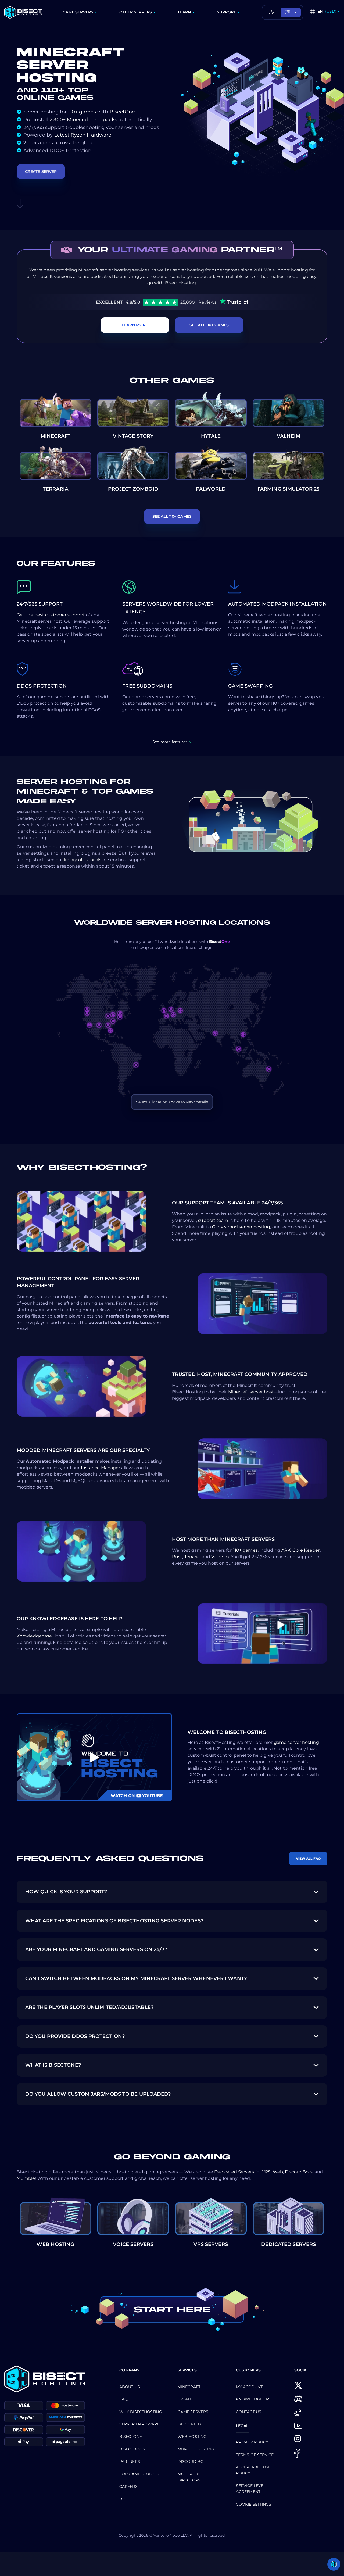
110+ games (82, 112)
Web (278, 2172)
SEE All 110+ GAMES (209, 325)
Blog (125, 2499)
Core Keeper (306, 1550)
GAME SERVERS (78, 12)
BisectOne (122, 112)
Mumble (26, 2178)
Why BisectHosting (141, 2412)
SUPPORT (226, 12)
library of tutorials (83, 860)
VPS (266, 2172)
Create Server (41, 171)
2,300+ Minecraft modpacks (83, 120)
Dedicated (189, 2424)
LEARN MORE (135, 325)
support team (214, 1220)
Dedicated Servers (234, 2172)
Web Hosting (192, 2437)
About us (130, 2387)
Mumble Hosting (196, 2449)
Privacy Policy (252, 2442)
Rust (177, 1557)
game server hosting (296, 1742)
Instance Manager (101, 1468)
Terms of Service (255, 2455)
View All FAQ (308, 1858)
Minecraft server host (251, 1392)
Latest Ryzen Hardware (83, 135)
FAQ (123, 2399)
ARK (286, 1550)
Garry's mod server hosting (241, 1227)
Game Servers (193, 2412)
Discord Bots (299, 2172)
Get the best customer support (51, 615)
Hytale (185, 2399)
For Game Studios (139, 2474)
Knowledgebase (35, 1636)
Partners (130, 2461)
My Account (249, 2387)
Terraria (192, 1557)
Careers (128, 2486)
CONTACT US (249, 2412)
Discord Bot (192, 2461)
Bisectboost (133, 2449)
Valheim (220, 1557)
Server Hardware (139, 2424)
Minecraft (189, 2387)
